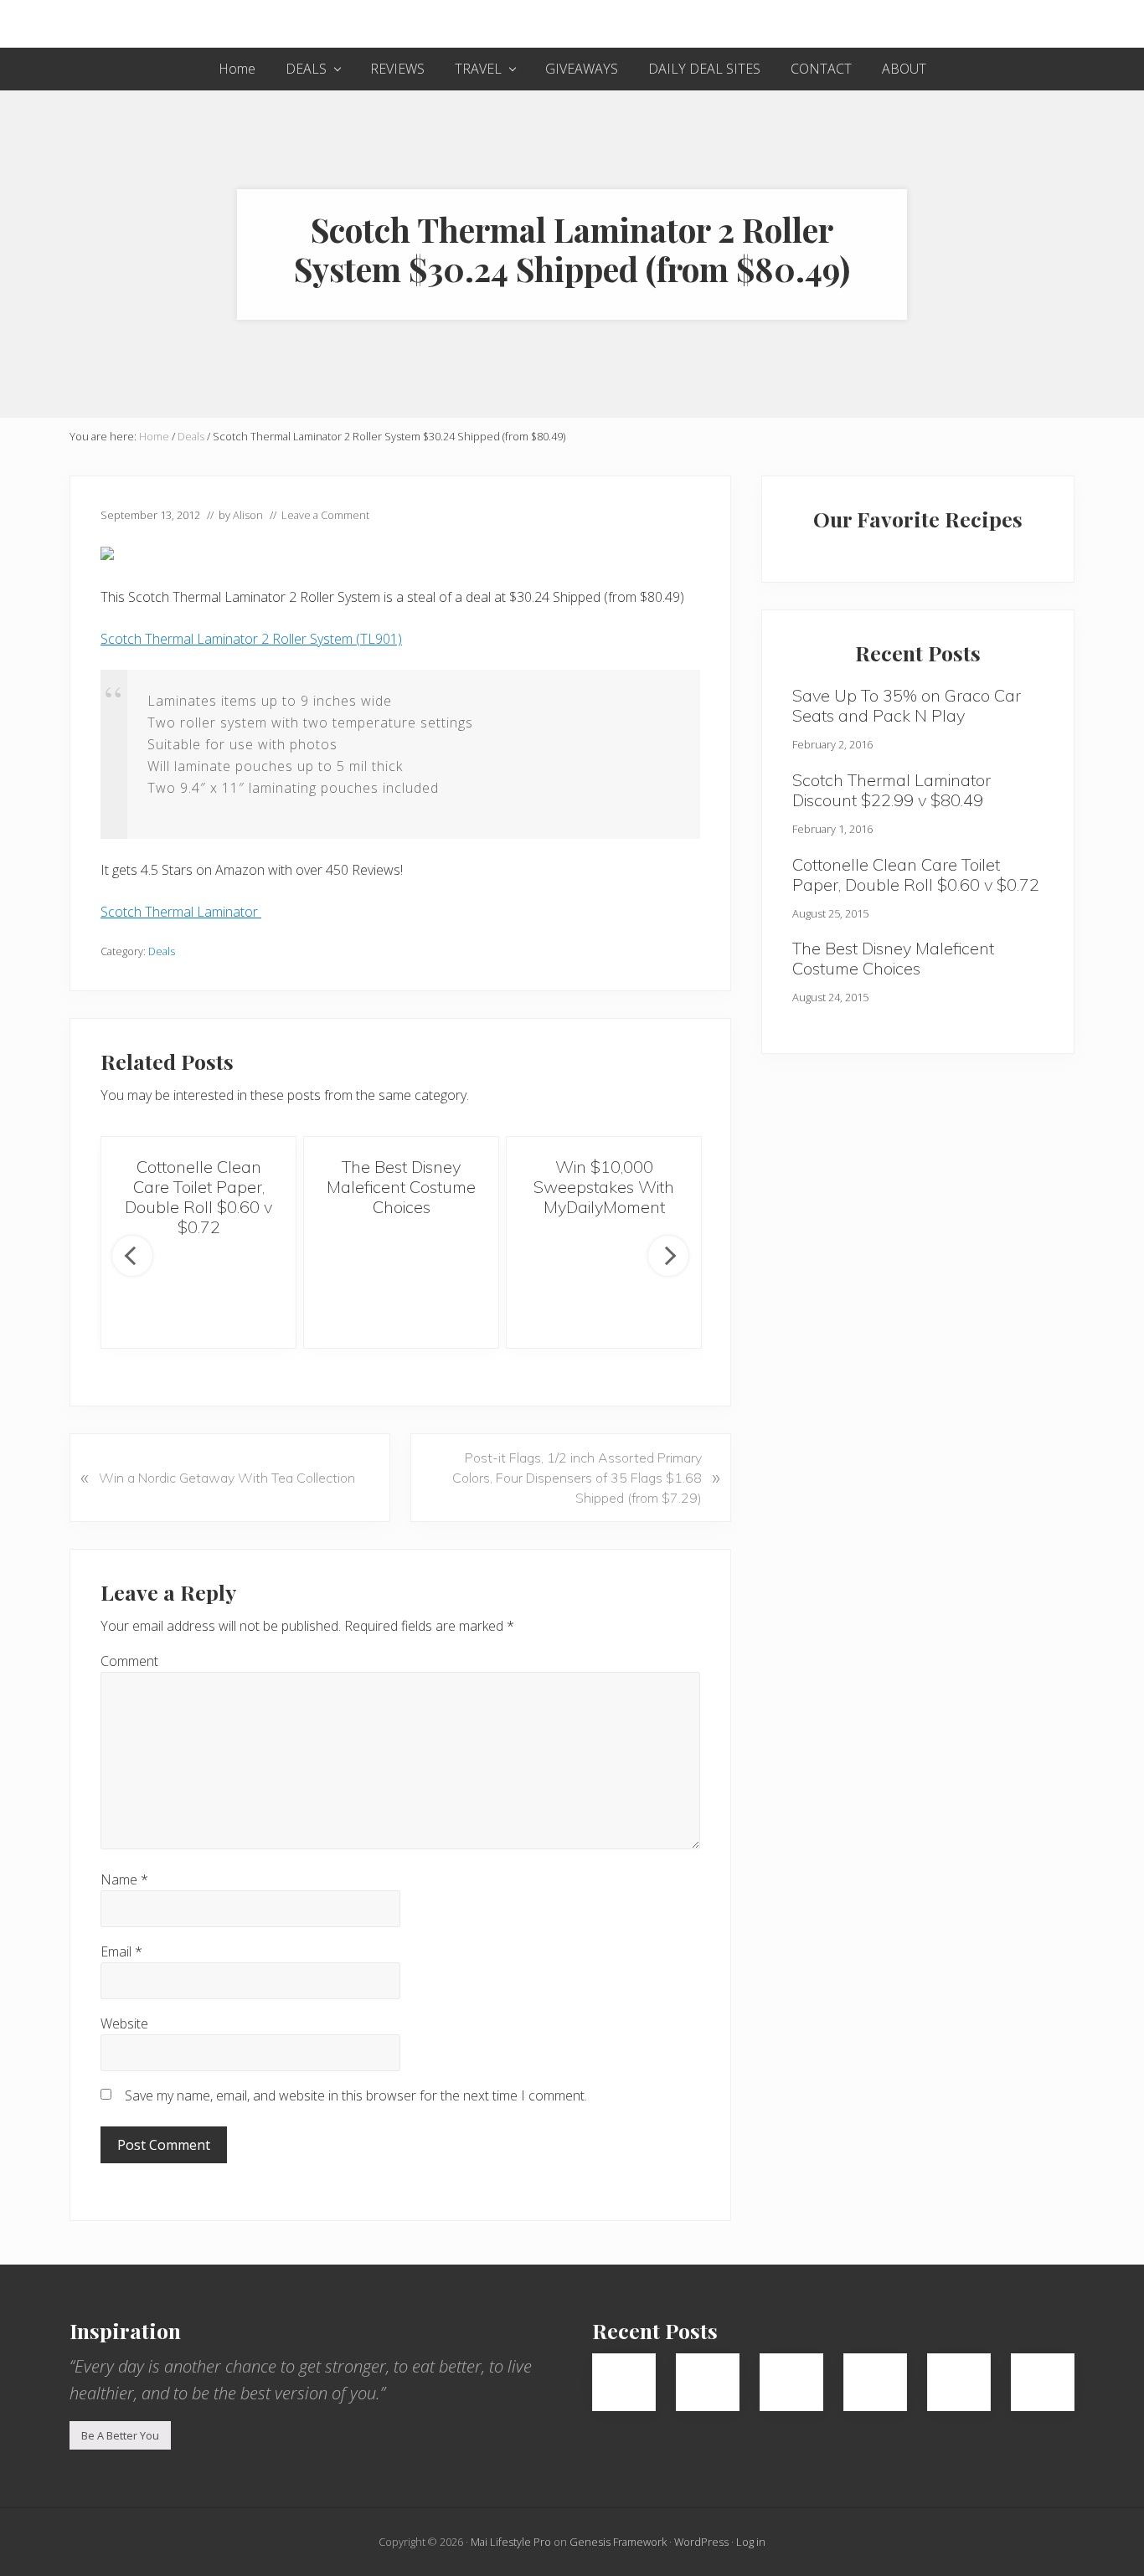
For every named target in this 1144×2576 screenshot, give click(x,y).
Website (124, 2023)
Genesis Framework (618, 2542)
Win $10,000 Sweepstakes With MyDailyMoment (604, 1187)
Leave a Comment (325, 515)
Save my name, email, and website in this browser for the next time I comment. (356, 2095)
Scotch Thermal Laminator (181, 912)
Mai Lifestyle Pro (511, 2542)
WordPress (701, 2542)
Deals (162, 951)
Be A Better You (120, 2435)
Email (121, 1951)
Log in (751, 2542)
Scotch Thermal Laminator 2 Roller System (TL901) (251, 639)
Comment (129, 1661)
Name (124, 1879)
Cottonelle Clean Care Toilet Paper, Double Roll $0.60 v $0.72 (198, 1197)
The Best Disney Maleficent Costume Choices (401, 1187)
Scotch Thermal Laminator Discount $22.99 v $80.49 (891, 790)
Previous (132, 1256)
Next (668, 1256)
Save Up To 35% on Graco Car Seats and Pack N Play (907, 705)
